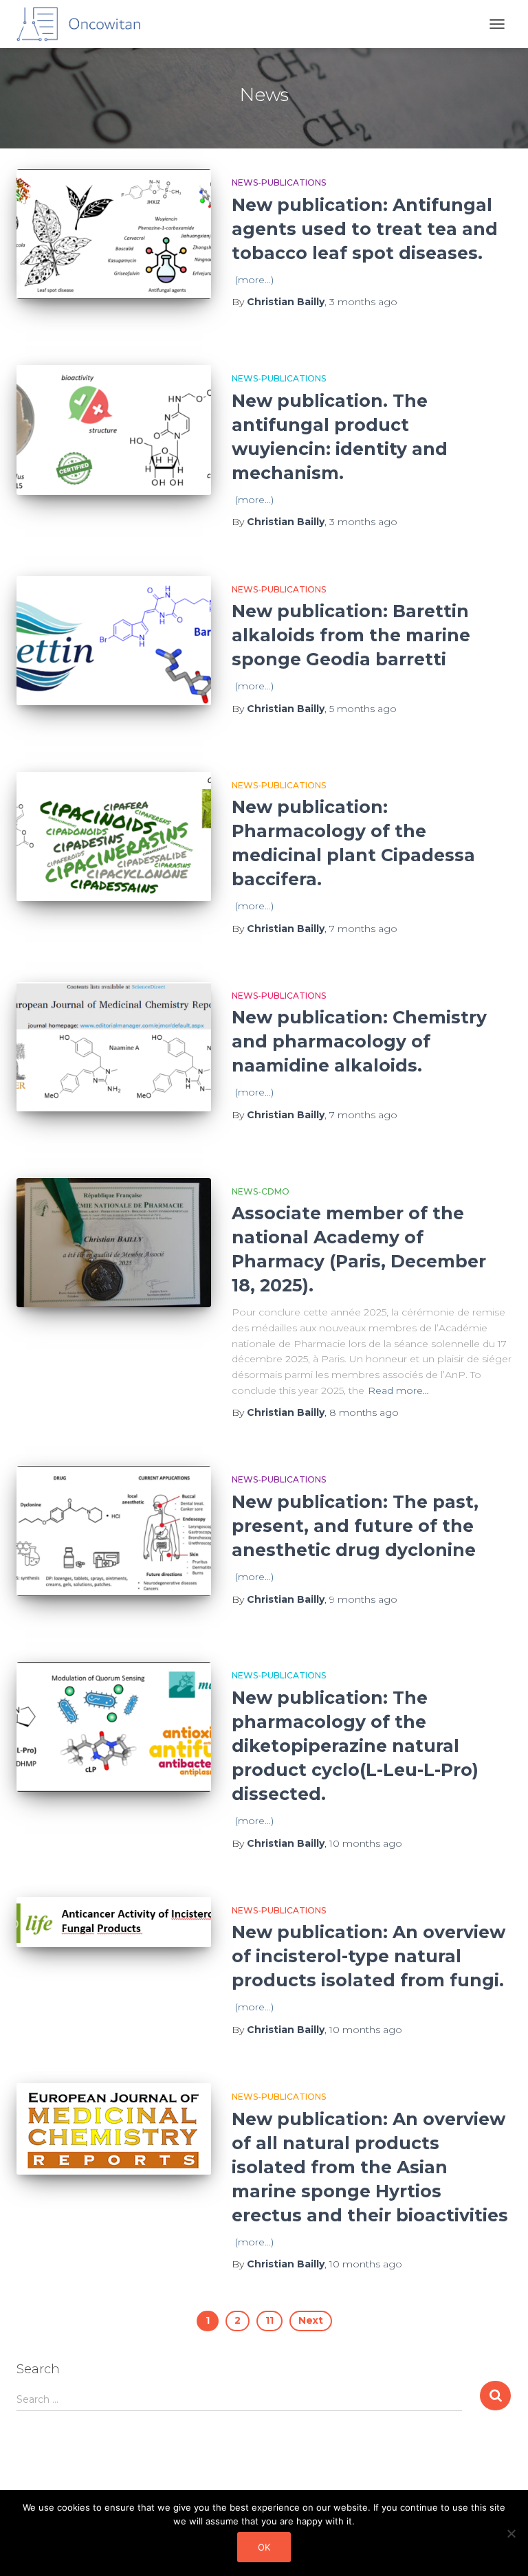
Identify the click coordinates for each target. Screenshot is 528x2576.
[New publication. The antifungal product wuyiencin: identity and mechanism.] (114, 430)
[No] (511, 2533)
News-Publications (279, 182)
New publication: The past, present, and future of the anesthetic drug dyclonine (355, 1526)
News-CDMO (261, 1191)
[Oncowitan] (84, 24)
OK (264, 2547)
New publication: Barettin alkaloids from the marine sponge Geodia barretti (351, 635)
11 (269, 2320)
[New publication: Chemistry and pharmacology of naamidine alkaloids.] (114, 1047)
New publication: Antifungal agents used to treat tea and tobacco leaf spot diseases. (365, 229)
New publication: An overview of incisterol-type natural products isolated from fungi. (368, 1956)
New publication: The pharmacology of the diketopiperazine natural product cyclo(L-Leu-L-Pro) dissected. (355, 1746)
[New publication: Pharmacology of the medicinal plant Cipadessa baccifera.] (114, 836)
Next (311, 2320)
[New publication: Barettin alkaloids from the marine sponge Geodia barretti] (114, 641)
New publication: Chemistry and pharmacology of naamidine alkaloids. (359, 1041)
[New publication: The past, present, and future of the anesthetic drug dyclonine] (114, 1531)
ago (363, 302)
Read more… (398, 1390)
